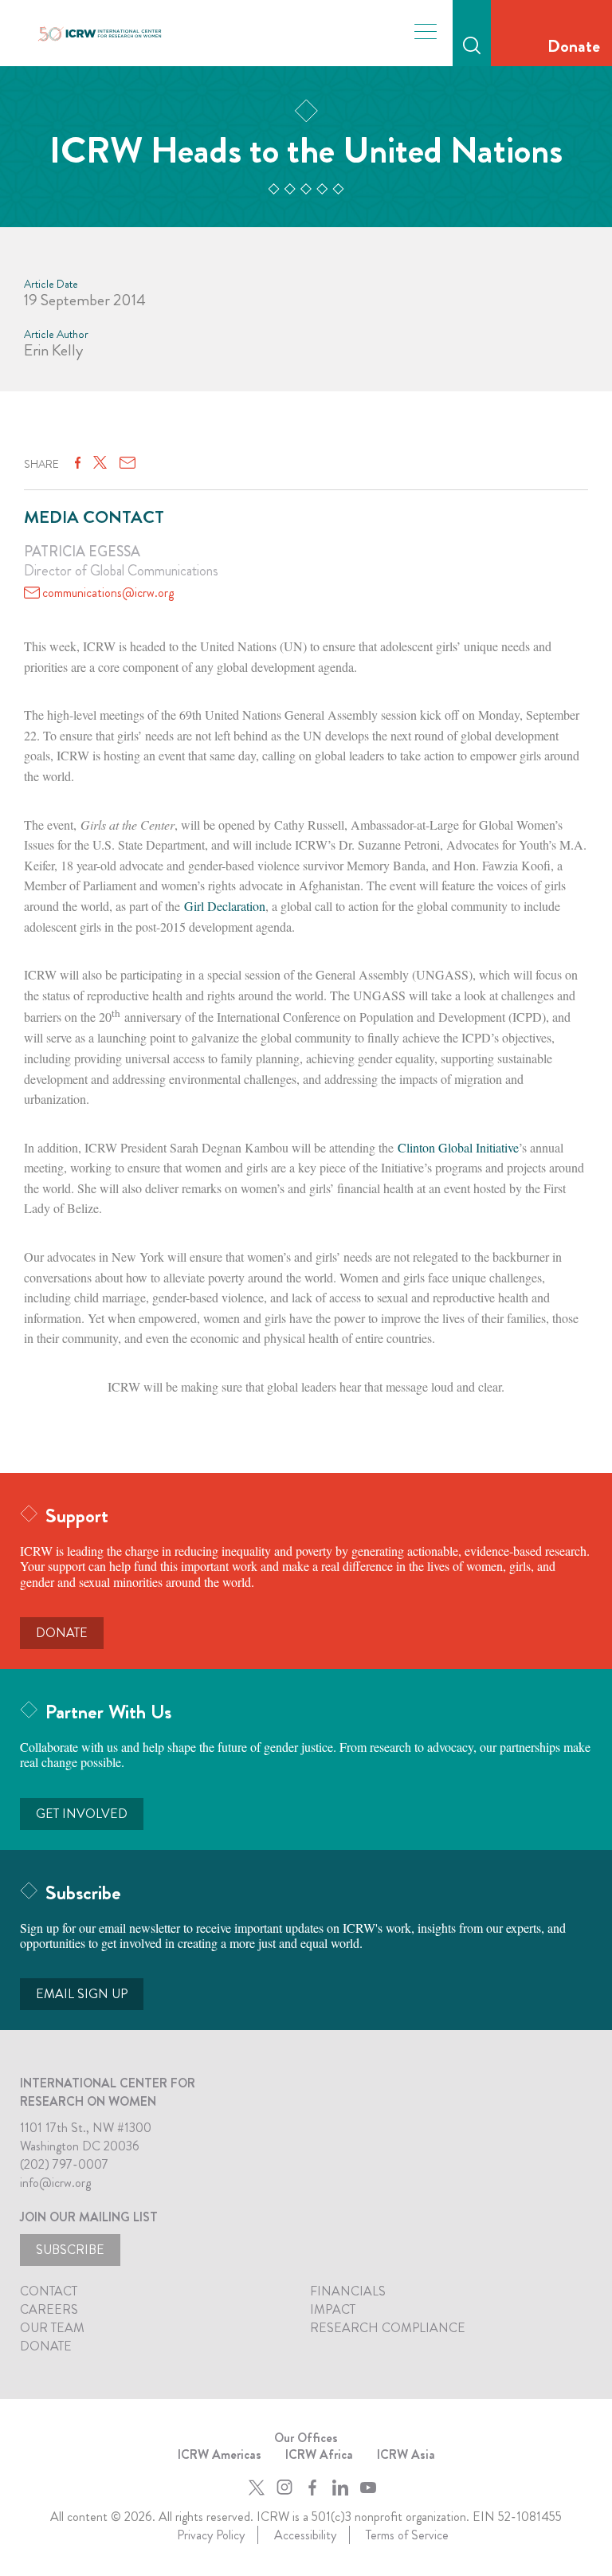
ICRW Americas (220, 2454)
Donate (574, 46)
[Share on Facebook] (78, 463)
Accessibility (305, 2535)
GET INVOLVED (82, 1814)
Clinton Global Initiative (458, 1147)
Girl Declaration (225, 906)
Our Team (52, 2328)
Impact (333, 2309)
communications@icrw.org (108, 593)
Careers (49, 2309)
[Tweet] (100, 463)
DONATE (62, 1633)
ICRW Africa (319, 2454)
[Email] (127, 463)
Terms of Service (407, 2535)
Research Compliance (388, 2328)
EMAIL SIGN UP (82, 1994)
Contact (49, 2291)
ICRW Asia (406, 2454)
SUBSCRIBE (70, 2250)
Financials (348, 2291)
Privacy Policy (211, 2535)
